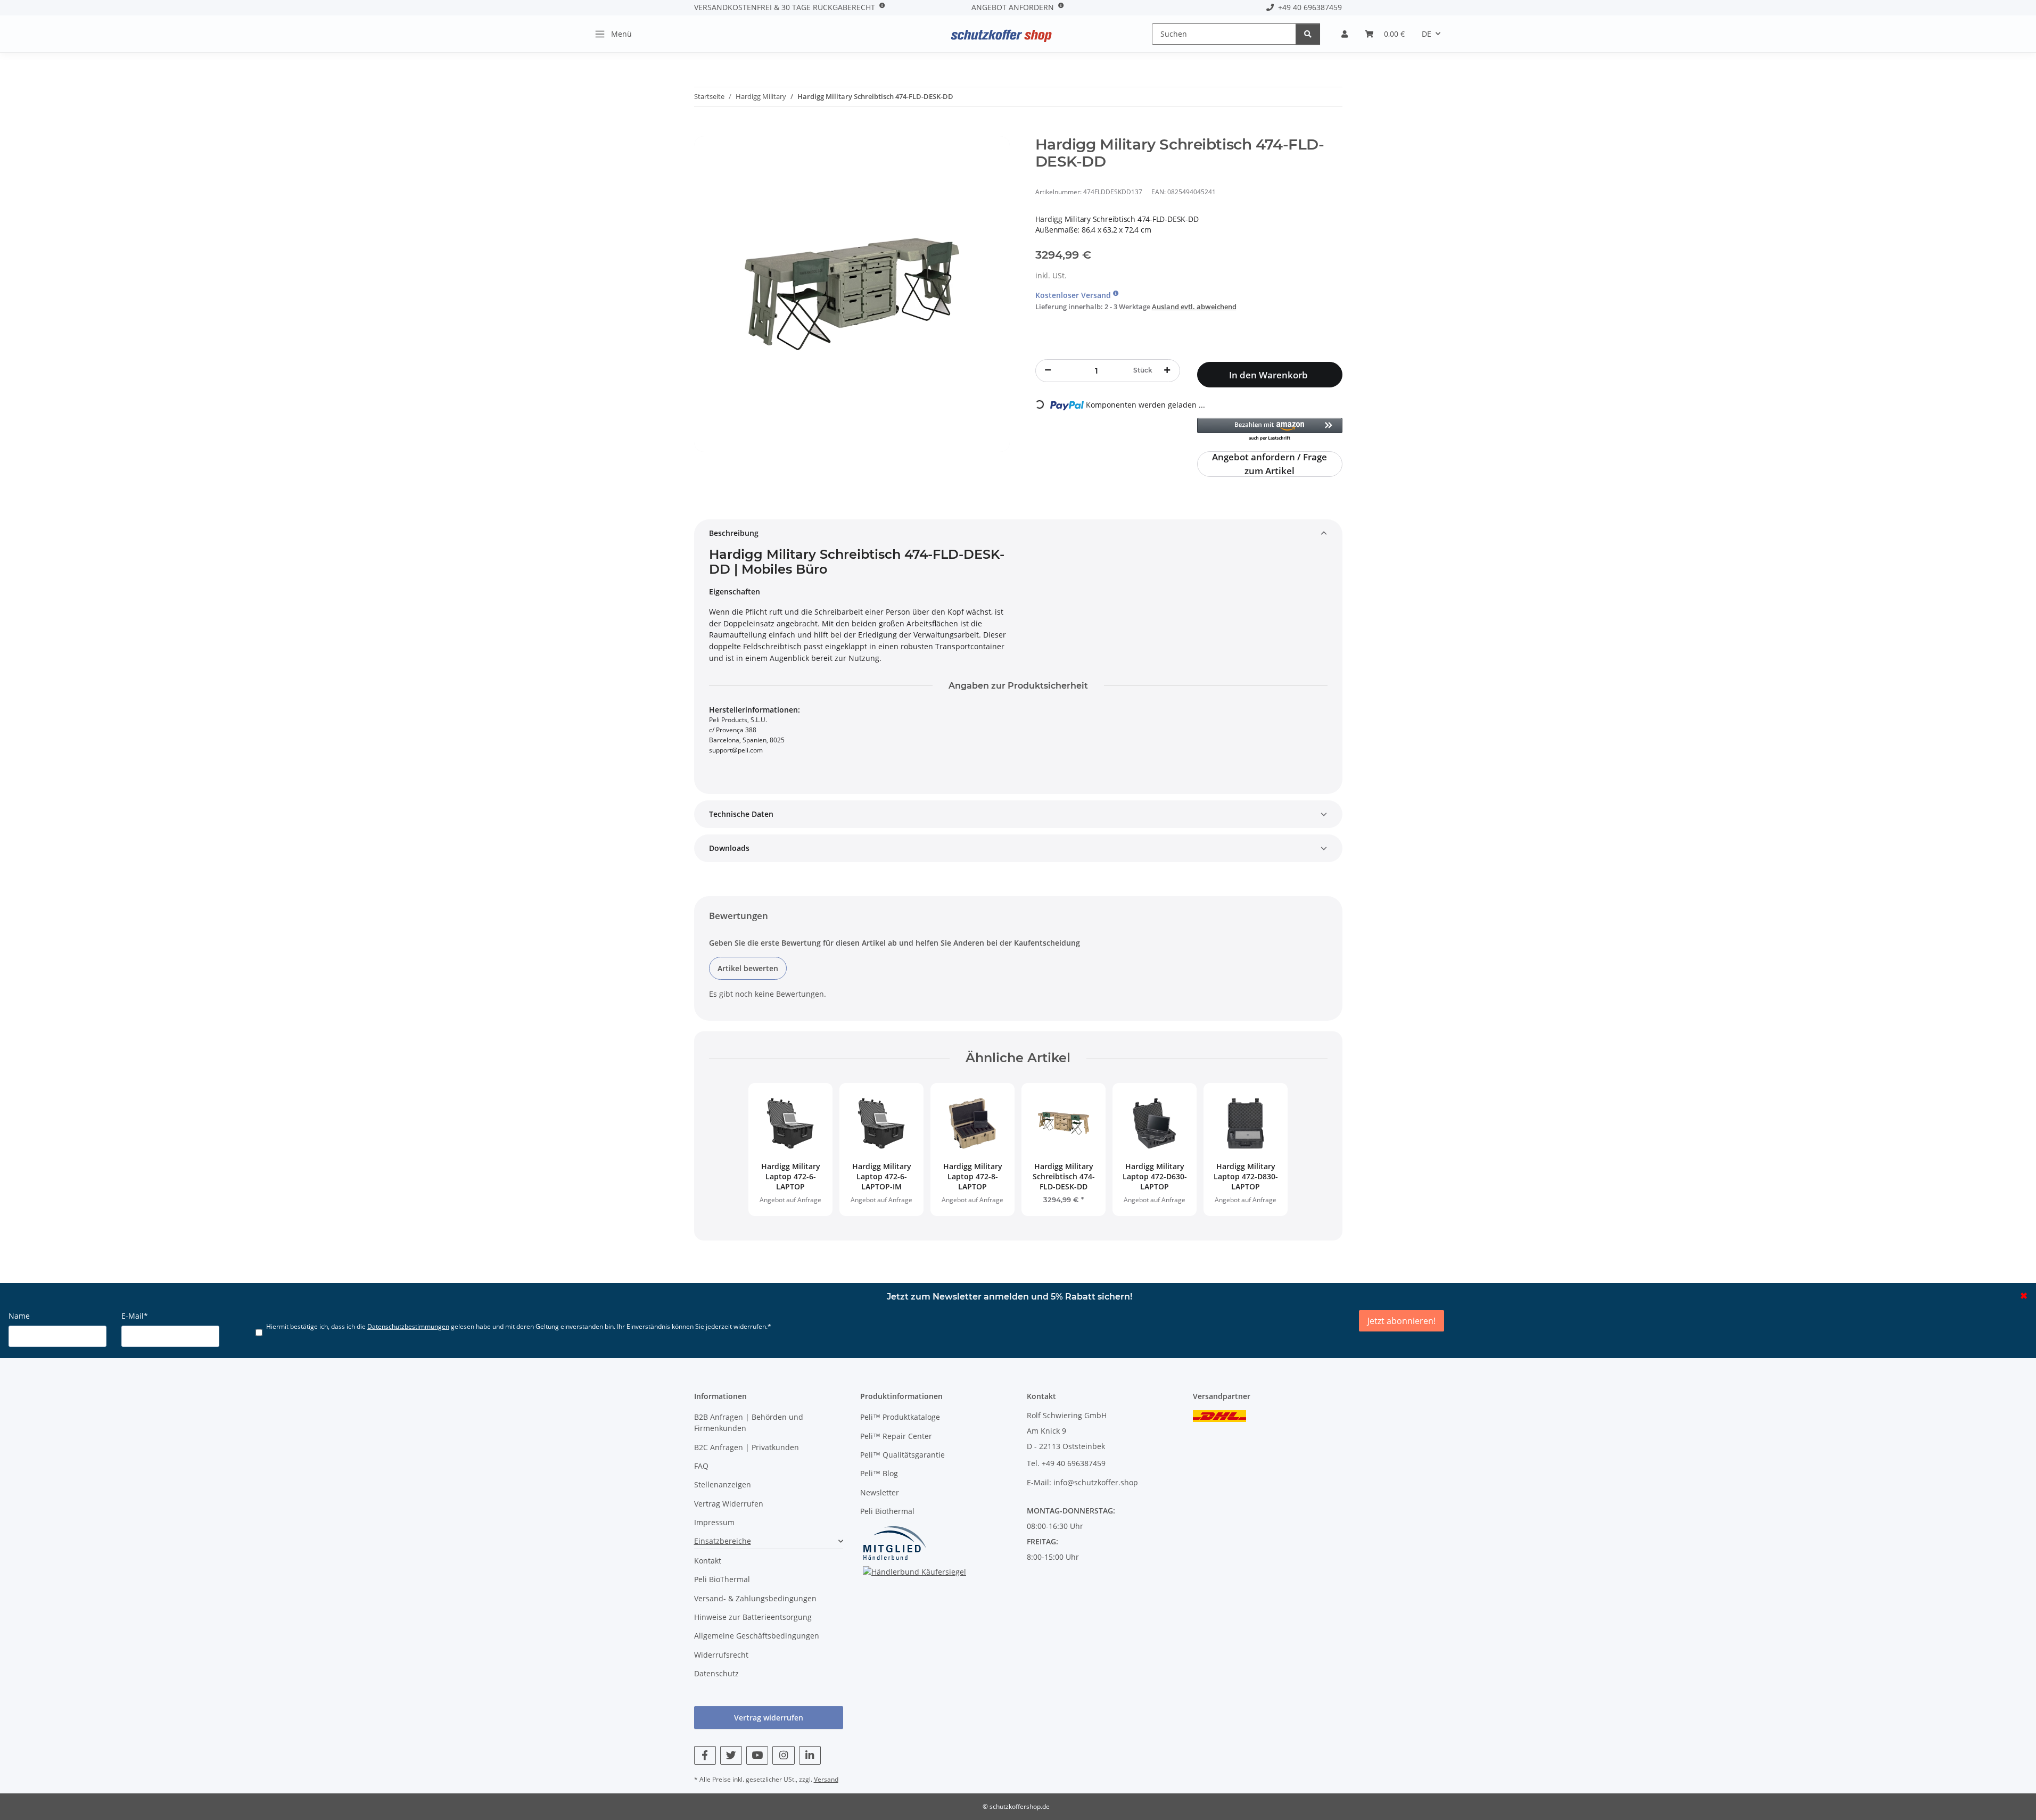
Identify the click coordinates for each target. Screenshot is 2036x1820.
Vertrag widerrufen (769, 1718)
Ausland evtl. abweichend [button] (1194, 307)
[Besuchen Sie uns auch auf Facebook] (705, 1755)
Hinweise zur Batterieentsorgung (753, 1617)
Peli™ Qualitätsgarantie (902, 1455)
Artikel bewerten (748, 968)
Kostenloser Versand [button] (1074, 295)
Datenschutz (716, 1673)
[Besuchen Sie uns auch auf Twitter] (731, 1755)
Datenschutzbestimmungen (408, 1326)
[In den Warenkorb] (703, 130)
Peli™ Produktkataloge (900, 1417)
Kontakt (708, 1561)
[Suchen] (1308, 34)
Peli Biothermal (887, 1511)
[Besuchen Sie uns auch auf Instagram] (783, 1755)
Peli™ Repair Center (896, 1436)
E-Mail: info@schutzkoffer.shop (1082, 1482)
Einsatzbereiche (723, 1541)
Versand (826, 1779)
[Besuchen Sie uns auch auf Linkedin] (810, 1755)
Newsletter (880, 1492)
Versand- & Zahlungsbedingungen (755, 1598)
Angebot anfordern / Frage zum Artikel (1270, 464)
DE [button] (1427, 34)
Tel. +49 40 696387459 (1066, 1463)
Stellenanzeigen (723, 1484)
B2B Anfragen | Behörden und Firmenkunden (749, 1422)
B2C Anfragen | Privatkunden (747, 1447)
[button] (1345, 34)
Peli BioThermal (722, 1579)
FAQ (701, 1466)
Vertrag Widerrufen (729, 1504)
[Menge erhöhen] (1167, 370)
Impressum (714, 1522)
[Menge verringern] (1048, 370)
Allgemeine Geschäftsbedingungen (757, 1636)
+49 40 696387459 (1308, 7)
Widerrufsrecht (721, 1655)
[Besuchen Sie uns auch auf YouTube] (757, 1755)
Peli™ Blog (879, 1473)
